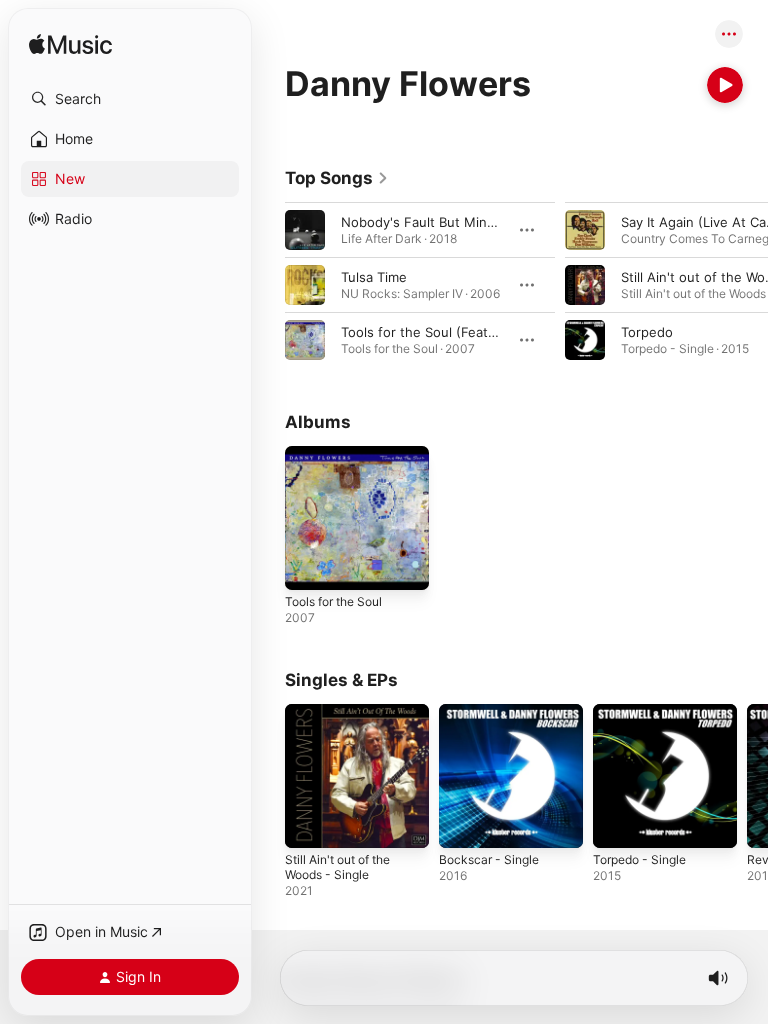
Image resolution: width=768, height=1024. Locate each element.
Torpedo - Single (639, 859)
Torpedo (647, 332)
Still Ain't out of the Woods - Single (337, 867)
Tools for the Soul (333, 601)
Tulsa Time (374, 277)
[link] (337, 178)
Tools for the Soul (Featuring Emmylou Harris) (483, 332)
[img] (70, 45)
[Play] (725, 85)
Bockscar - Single (489, 859)
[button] (130, 99)
